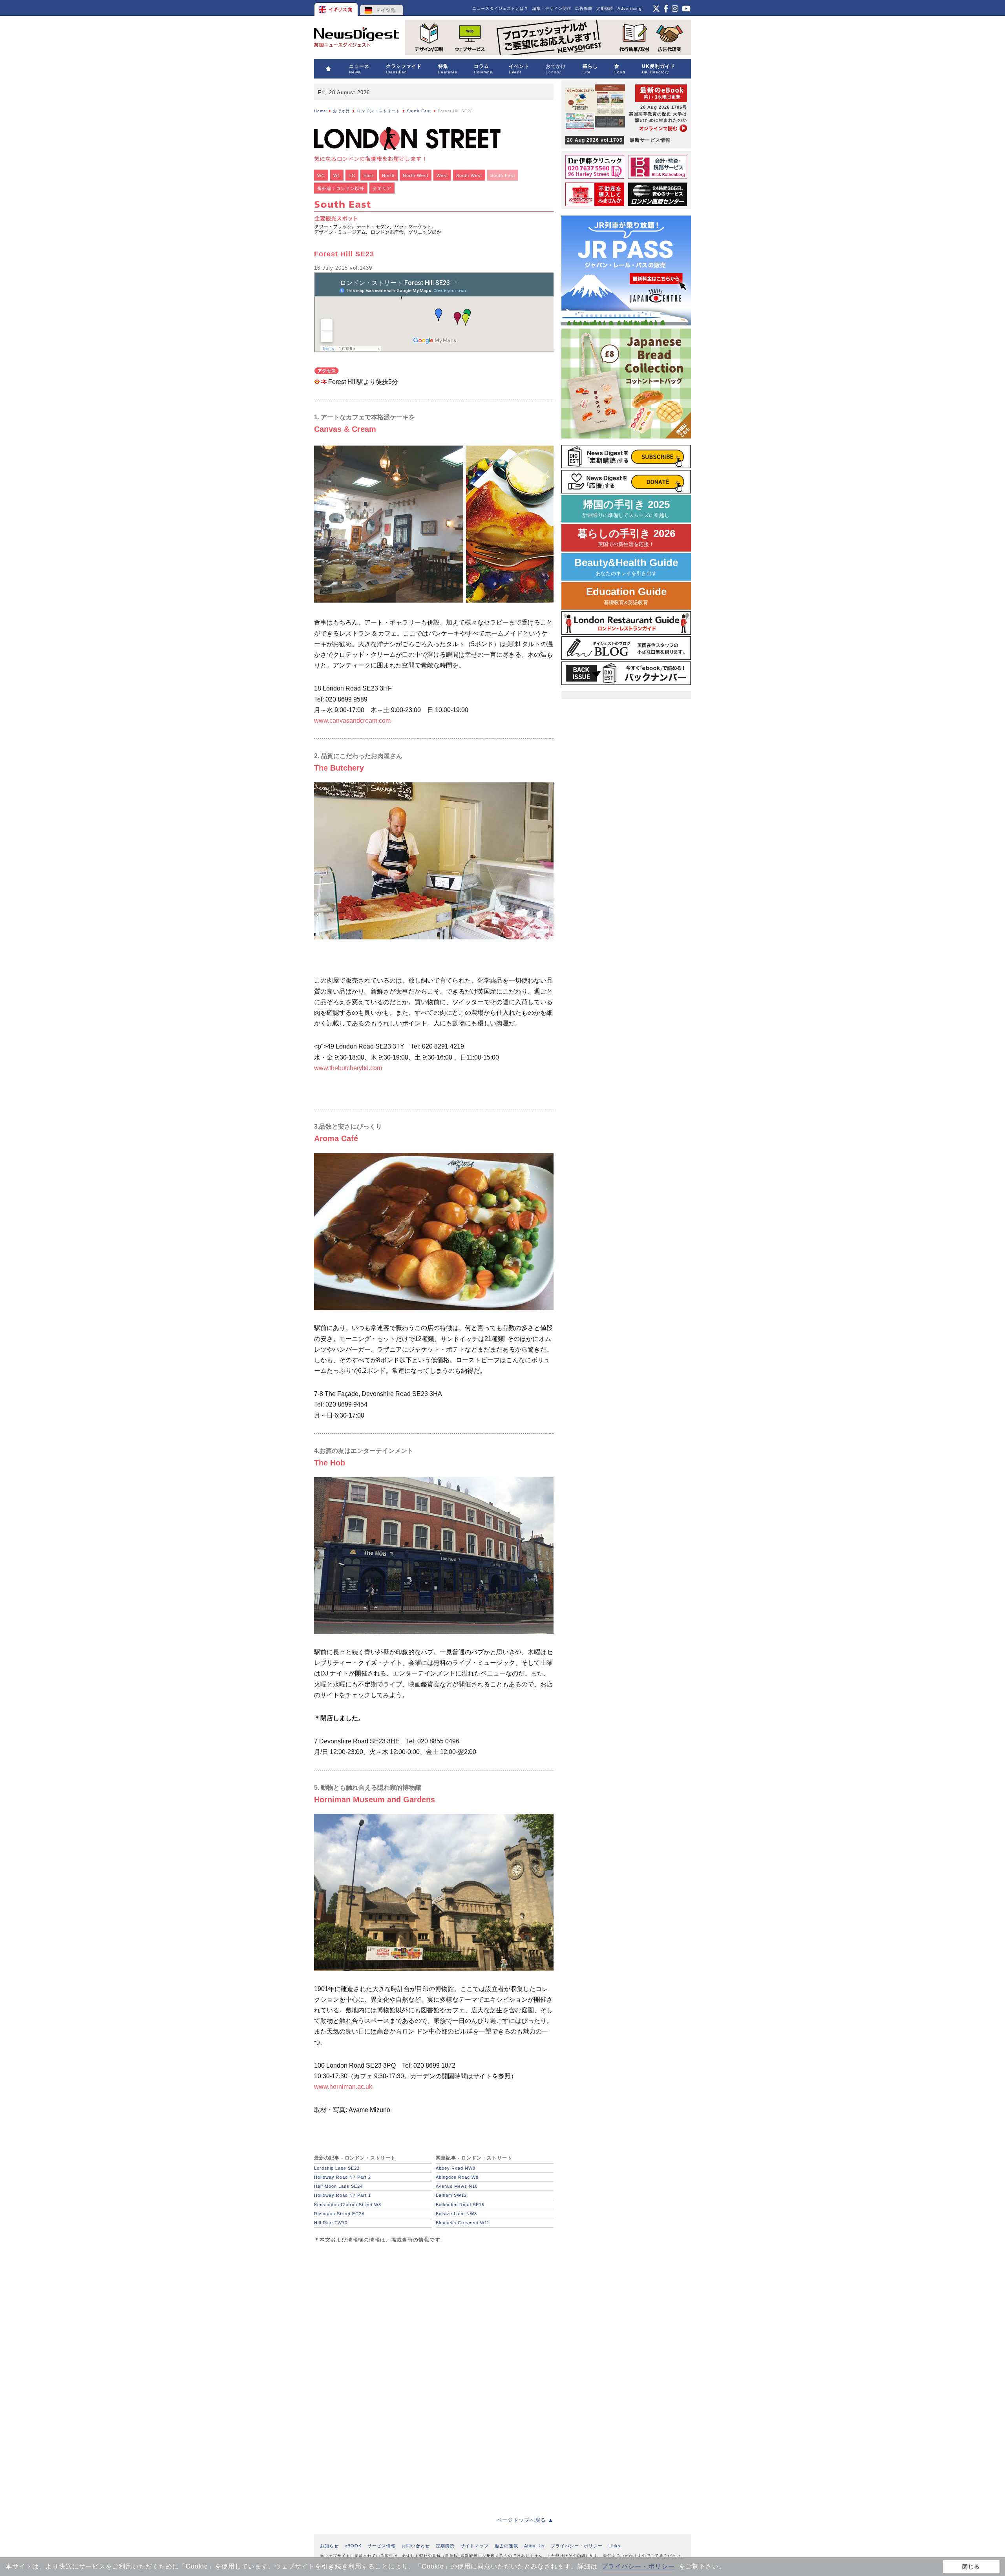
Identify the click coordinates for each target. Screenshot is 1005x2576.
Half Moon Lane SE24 (338, 2186)
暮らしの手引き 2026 (626, 538)
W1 (337, 175)
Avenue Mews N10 (457, 2186)
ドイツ (382, 8)
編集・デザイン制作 (552, 8)
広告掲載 (584, 8)
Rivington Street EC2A (339, 2214)
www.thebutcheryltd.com (348, 1068)
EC (352, 175)
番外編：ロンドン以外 (341, 188)
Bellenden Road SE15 (460, 2205)
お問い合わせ (416, 2546)
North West (416, 175)
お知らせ (329, 2546)
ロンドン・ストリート (378, 111)
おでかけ (342, 111)
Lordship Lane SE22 (337, 2168)
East (369, 175)
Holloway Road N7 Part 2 (343, 2177)
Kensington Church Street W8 (348, 2205)
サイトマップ (475, 2546)
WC (321, 175)
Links (615, 2546)
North (388, 175)
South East (419, 111)
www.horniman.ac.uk (343, 2087)
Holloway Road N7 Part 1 (343, 2195)
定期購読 (605, 8)
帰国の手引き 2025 (626, 509)
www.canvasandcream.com (352, 721)
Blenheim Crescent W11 (463, 2223)
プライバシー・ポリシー (638, 2566)
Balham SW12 (451, 2195)
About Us (534, 2546)
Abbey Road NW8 (456, 2168)
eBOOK (353, 2546)
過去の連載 (506, 2546)
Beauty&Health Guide (626, 567)
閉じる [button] (971, 2567)
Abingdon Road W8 (457, 2177)
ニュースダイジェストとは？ (500, 8)
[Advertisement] (373, 2304)
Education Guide (626, 596)
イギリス (337, 8)
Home (320, 111)
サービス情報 (382, 2546)
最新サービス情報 (619, 140)
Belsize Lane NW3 (456, 2214)
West (442, 175)
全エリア (382, 188)
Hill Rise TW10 (331, 2223)
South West (469, 175)
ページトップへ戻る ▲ (525, 2520)
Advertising (630, 8)
